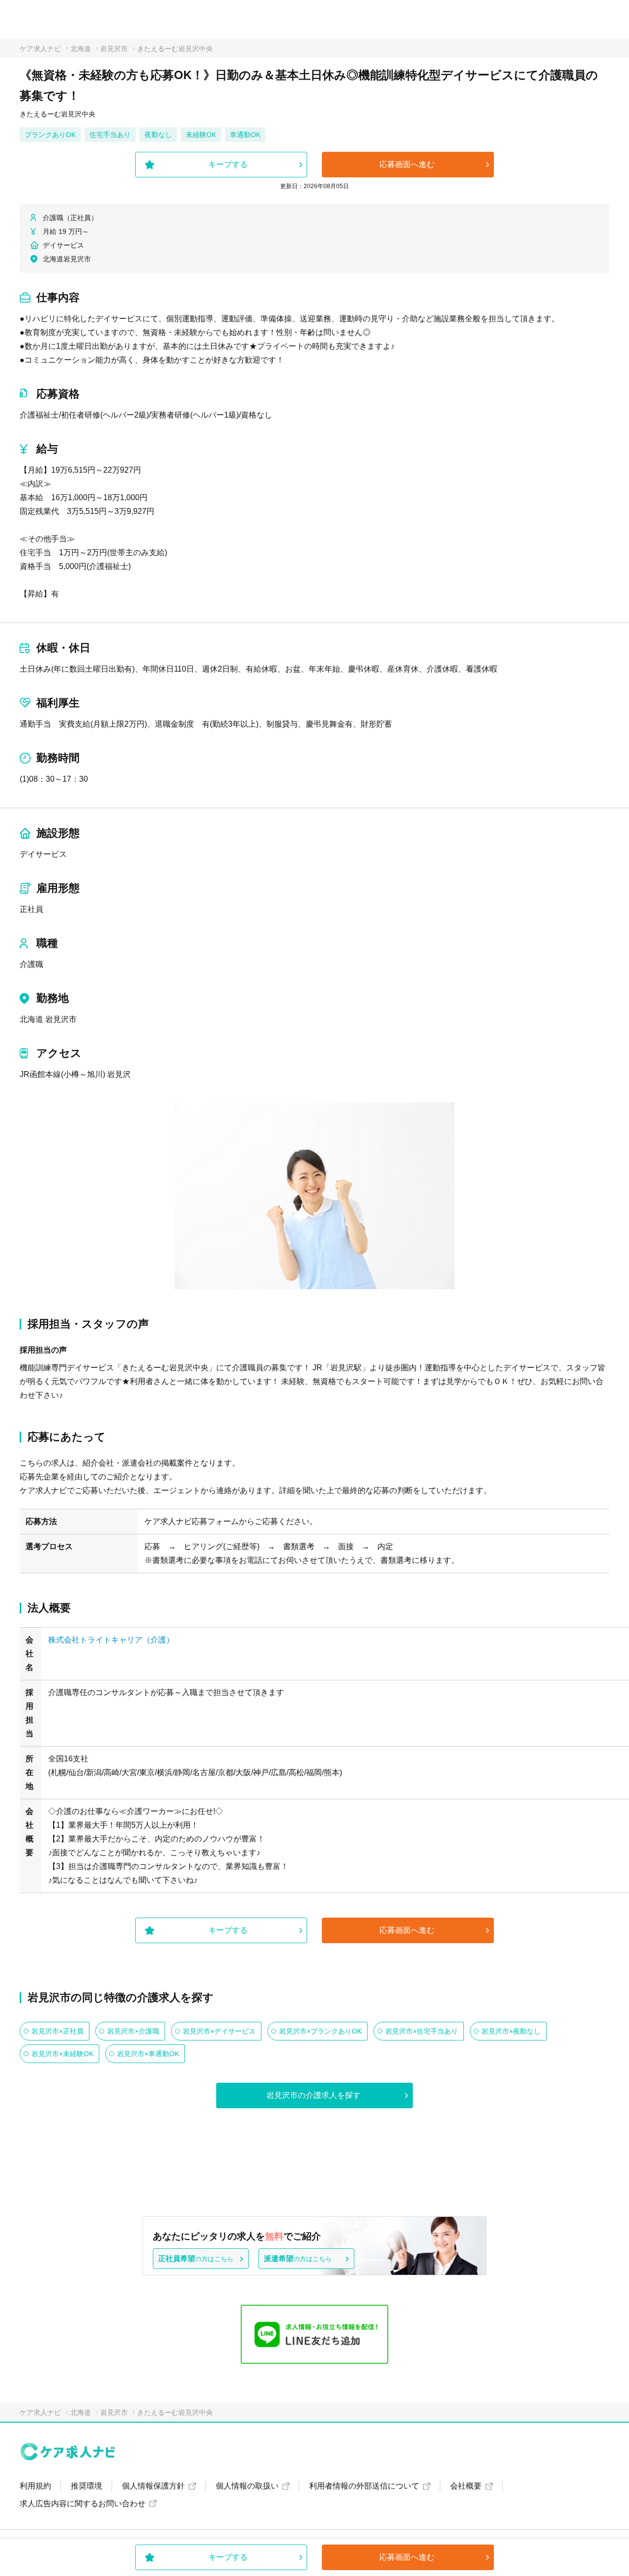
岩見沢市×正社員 (57, 2031)
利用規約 (35, 2486)
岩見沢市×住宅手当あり (422, 2031)
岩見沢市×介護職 (133, 2031)
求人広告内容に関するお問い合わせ (83, 2504)
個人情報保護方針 (153, 2486)
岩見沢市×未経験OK (62, 2054)
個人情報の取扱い (247, 2486)
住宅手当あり (110, 135)
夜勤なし (158, 135)
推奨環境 (86, 2486)
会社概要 (466, 2486)
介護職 (31, 964)
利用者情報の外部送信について (364, 2486)
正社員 (31, 909)
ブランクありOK (50, 135)
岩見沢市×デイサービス (219, 2031)
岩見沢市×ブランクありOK (320, 2031)
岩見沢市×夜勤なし (511, 2031)
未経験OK (201, 135)
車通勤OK (245, 135)
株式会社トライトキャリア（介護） (111, 1640)
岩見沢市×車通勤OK (148, 2054)
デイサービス (43, 854)
